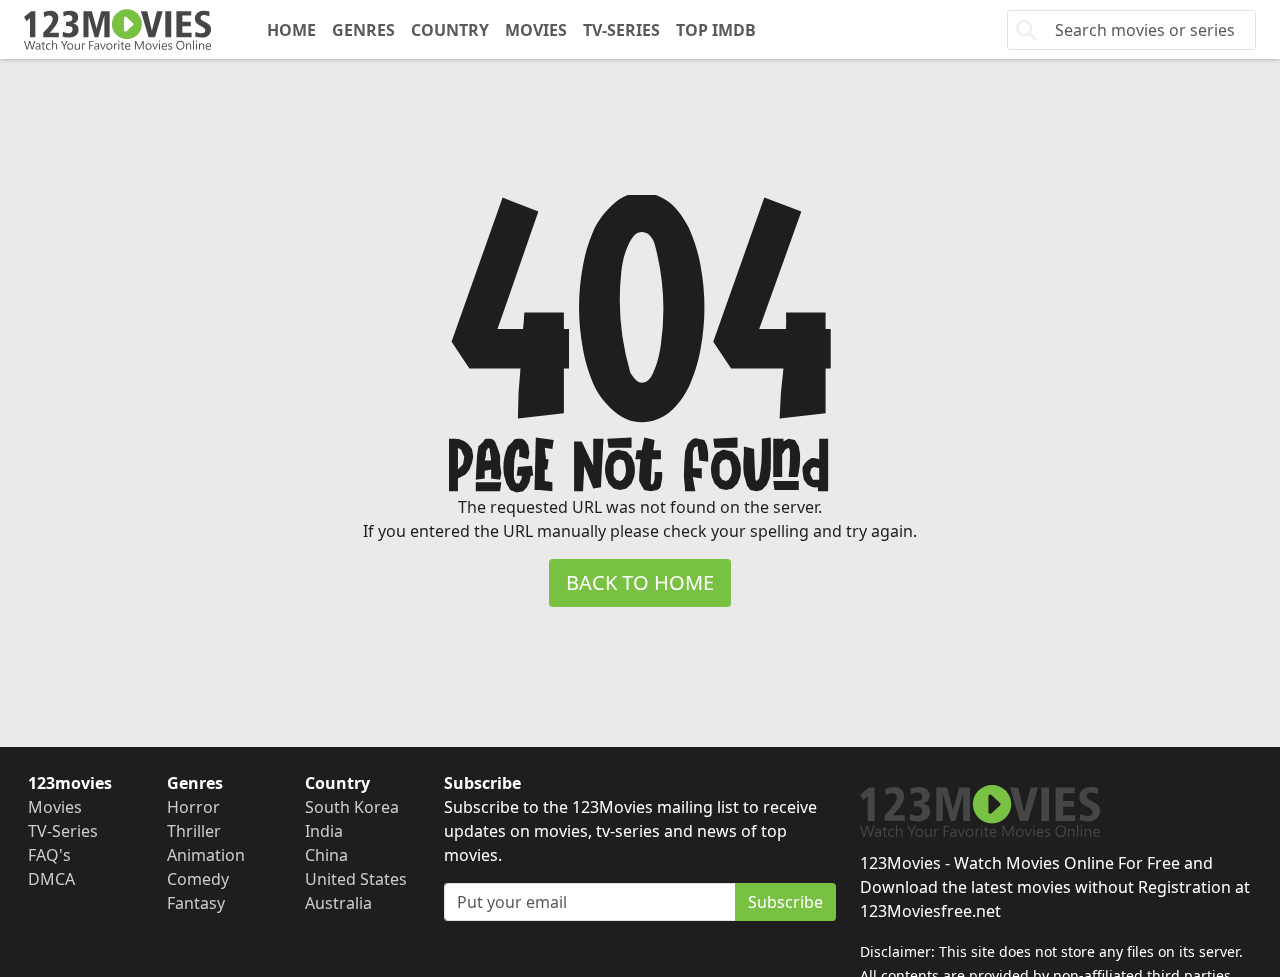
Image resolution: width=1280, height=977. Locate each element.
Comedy (198, 879)
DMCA (51, 879)
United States (356, 879)
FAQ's (49, 855)
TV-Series (621, 30)
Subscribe (785, 902)
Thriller (194, 831)
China (326, 855)
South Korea (352, 807)
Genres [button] (363, 30)
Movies (536, 30)
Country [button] (450, 30)
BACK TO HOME (640, 582)
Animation (206, 855)
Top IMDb (716, 30)
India (324, 831)
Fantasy (196, 903)
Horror (193, 807)
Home (291, 30)
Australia (338, 903)
